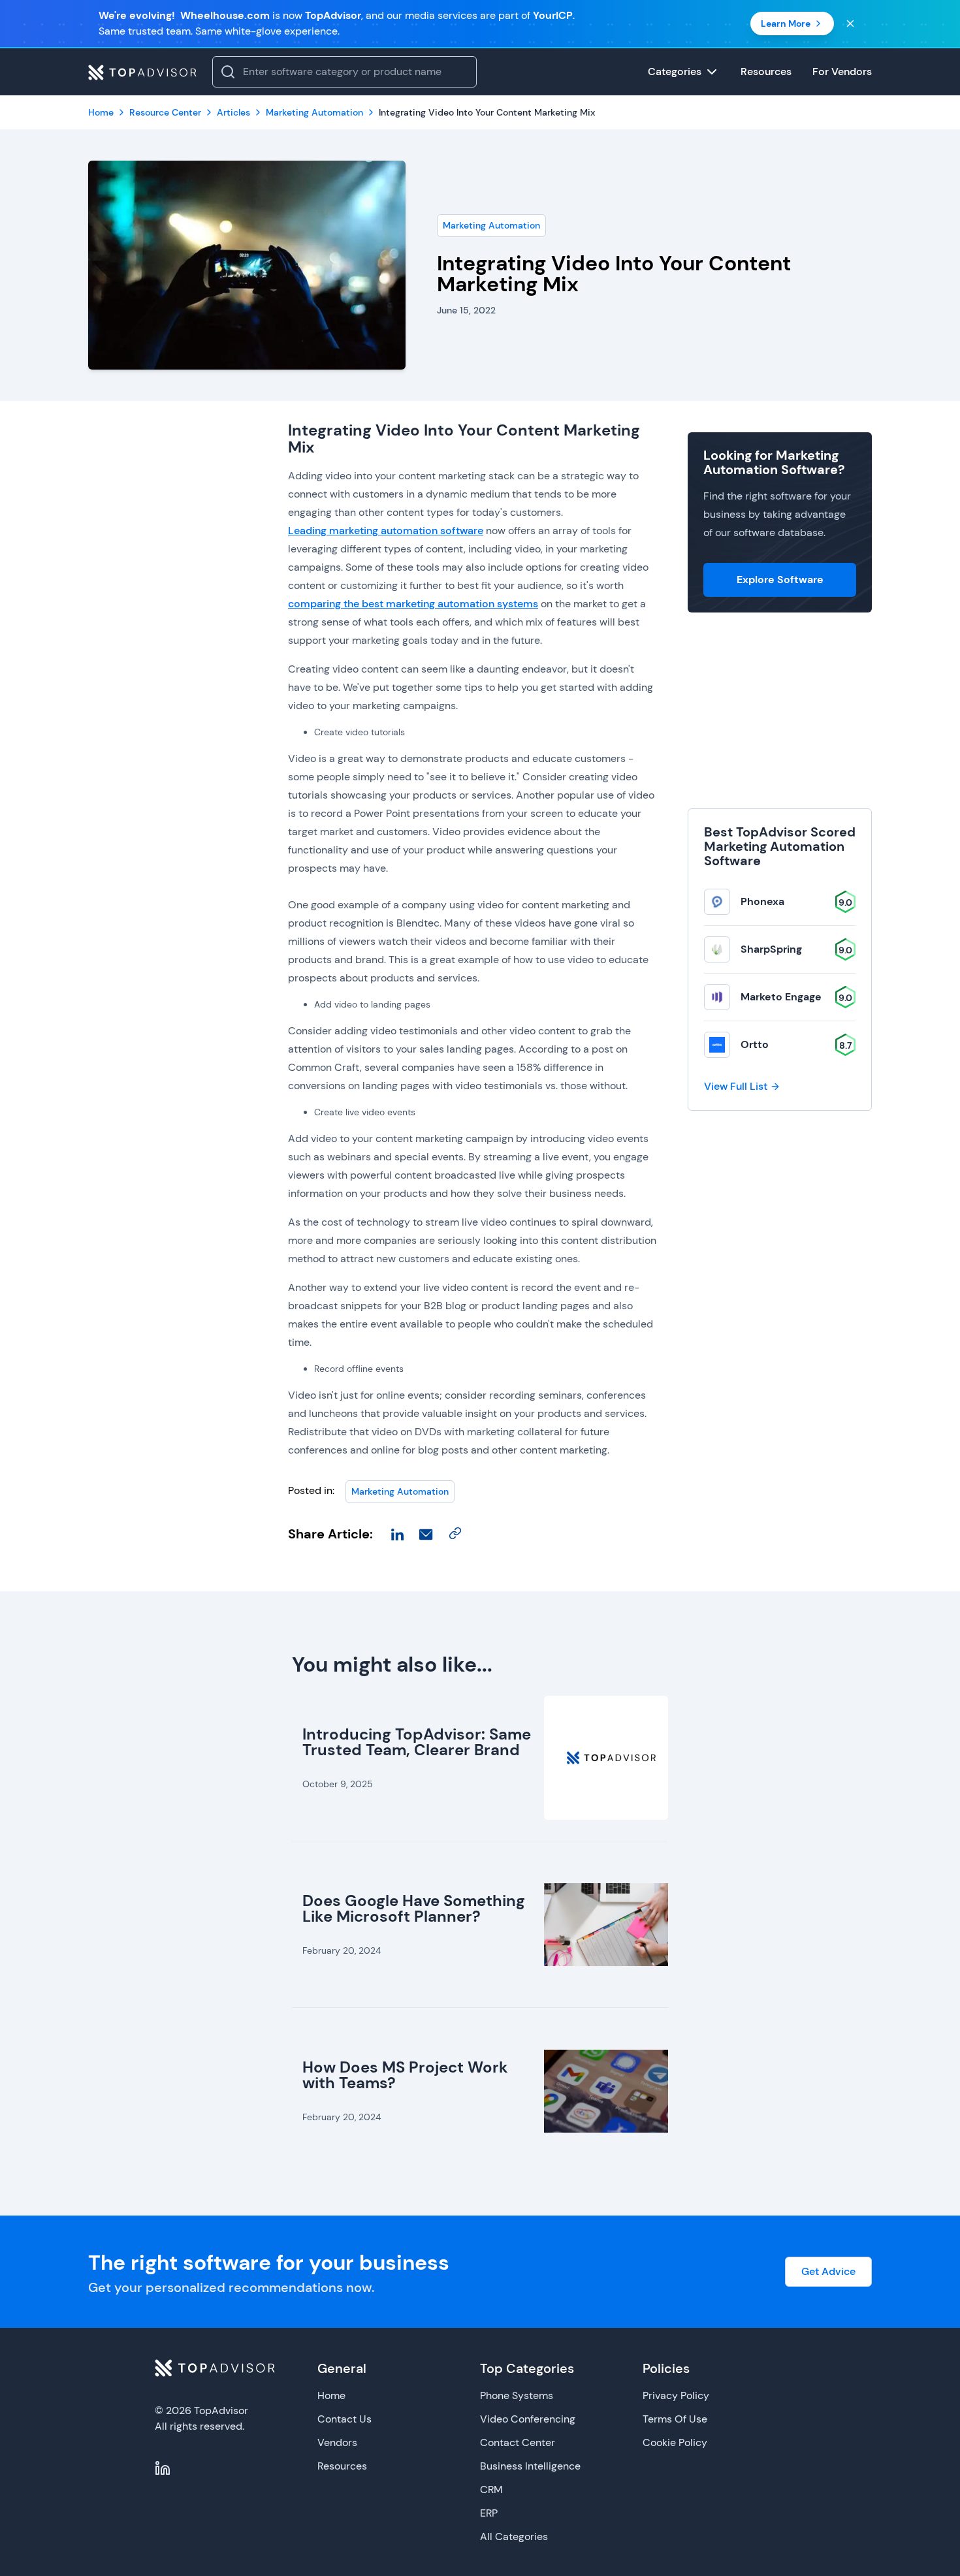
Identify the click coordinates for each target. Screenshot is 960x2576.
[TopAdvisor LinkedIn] (163, 2468)
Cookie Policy (675, 2442)
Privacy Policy (676, 2395)
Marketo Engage (781, 997)
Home (331, 2395)
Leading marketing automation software (386, 531)
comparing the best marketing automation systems (413, 604)
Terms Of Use (675, 2419)
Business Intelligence (530, 2466)
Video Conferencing (528, 2419)
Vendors (337, 2442)
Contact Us (344, 2419)
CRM (491, 2489)
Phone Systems (517, 2395)
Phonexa (762, 901)
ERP (489, 2513)
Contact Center (518, 2442)
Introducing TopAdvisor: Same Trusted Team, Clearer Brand (417, 1742)
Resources (342, 2466)
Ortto (755, 1044)
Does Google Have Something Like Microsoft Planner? (414, 1908)
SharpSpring (771, 949)
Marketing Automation (491, 225)
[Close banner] (850, 24)
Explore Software (780, 580)
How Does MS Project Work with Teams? (405, 2075)
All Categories (514, 2536)
